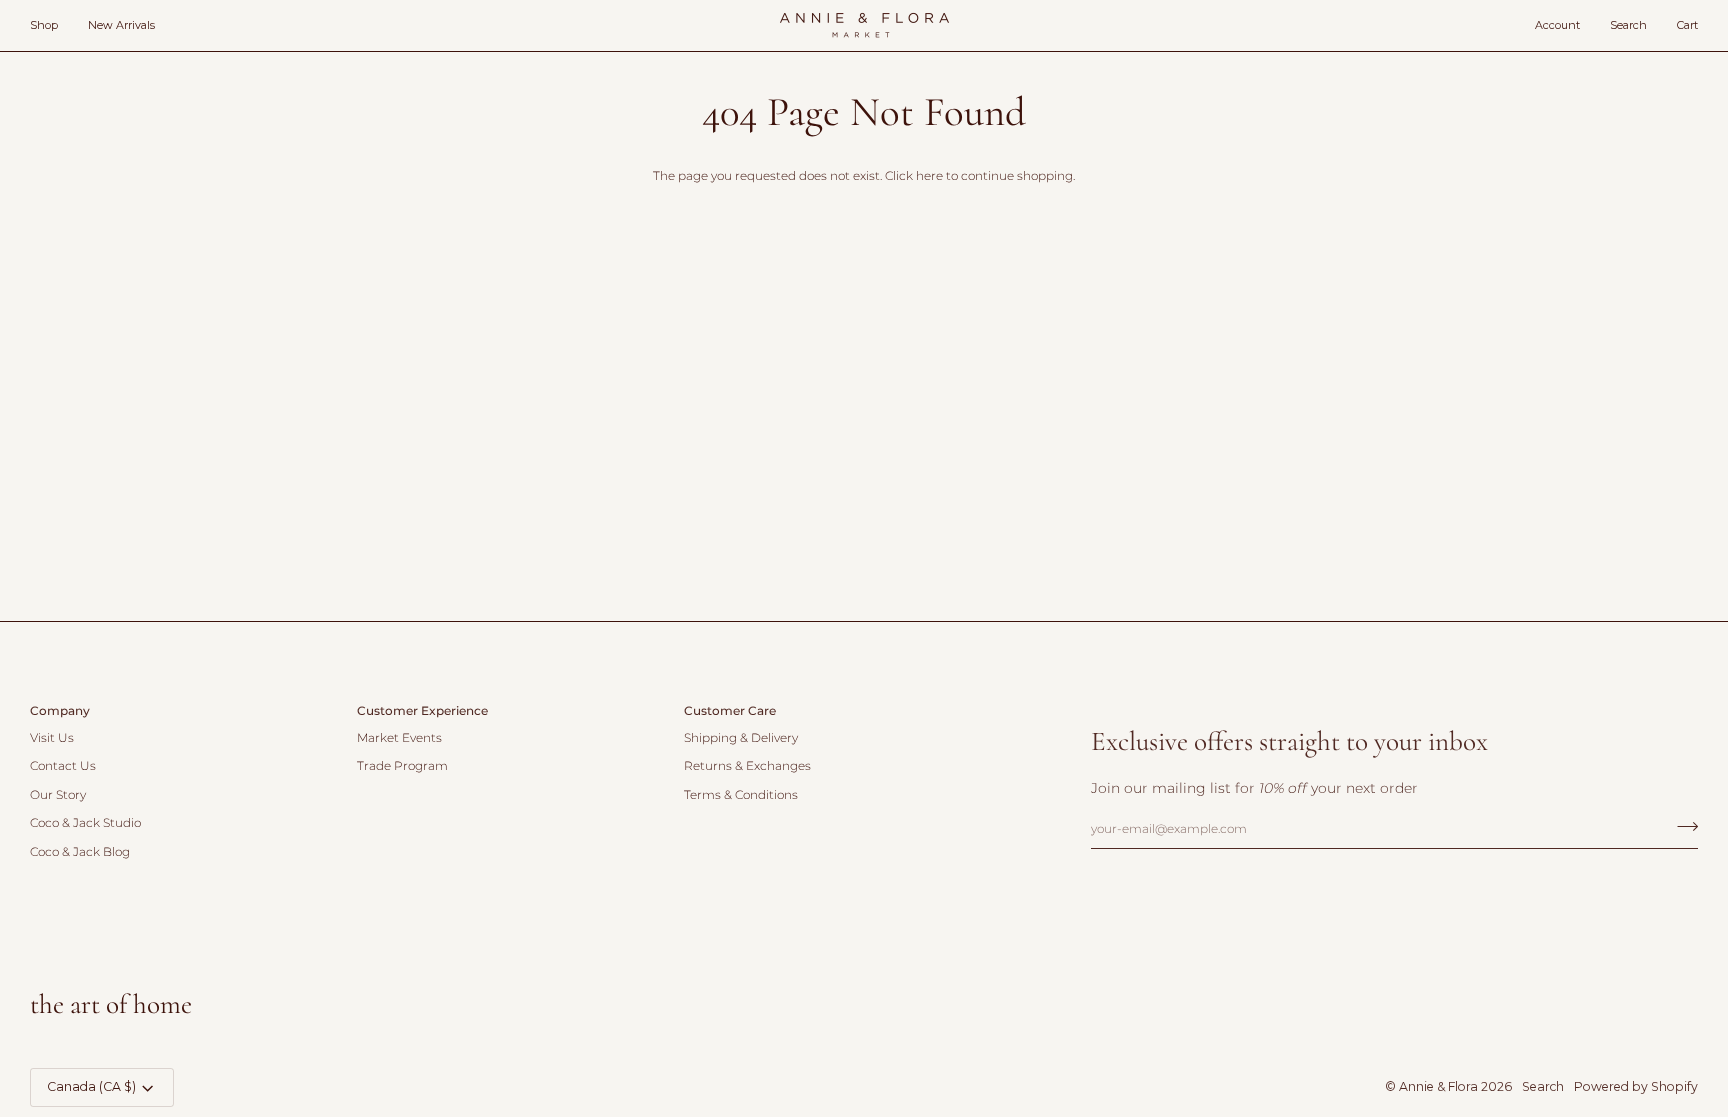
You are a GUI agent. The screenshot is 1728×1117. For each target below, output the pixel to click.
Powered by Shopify (1636, 1086)
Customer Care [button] (730, 710)
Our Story (58, 795)
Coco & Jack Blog (80, 852)
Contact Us (63, 766)
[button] (51, 25)
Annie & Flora (1438, 1086)
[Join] (1681, 826)
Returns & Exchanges (747, 766)
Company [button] (60, 710)
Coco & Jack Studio (85, 823)
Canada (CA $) (91, 1086)
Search (1543, 1086)
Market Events (399, 738)
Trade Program (402, 766)
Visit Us (52, 738)
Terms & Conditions (741, 795)
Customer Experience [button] (422, 710)
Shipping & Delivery (741, 738)
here (929, 176)
